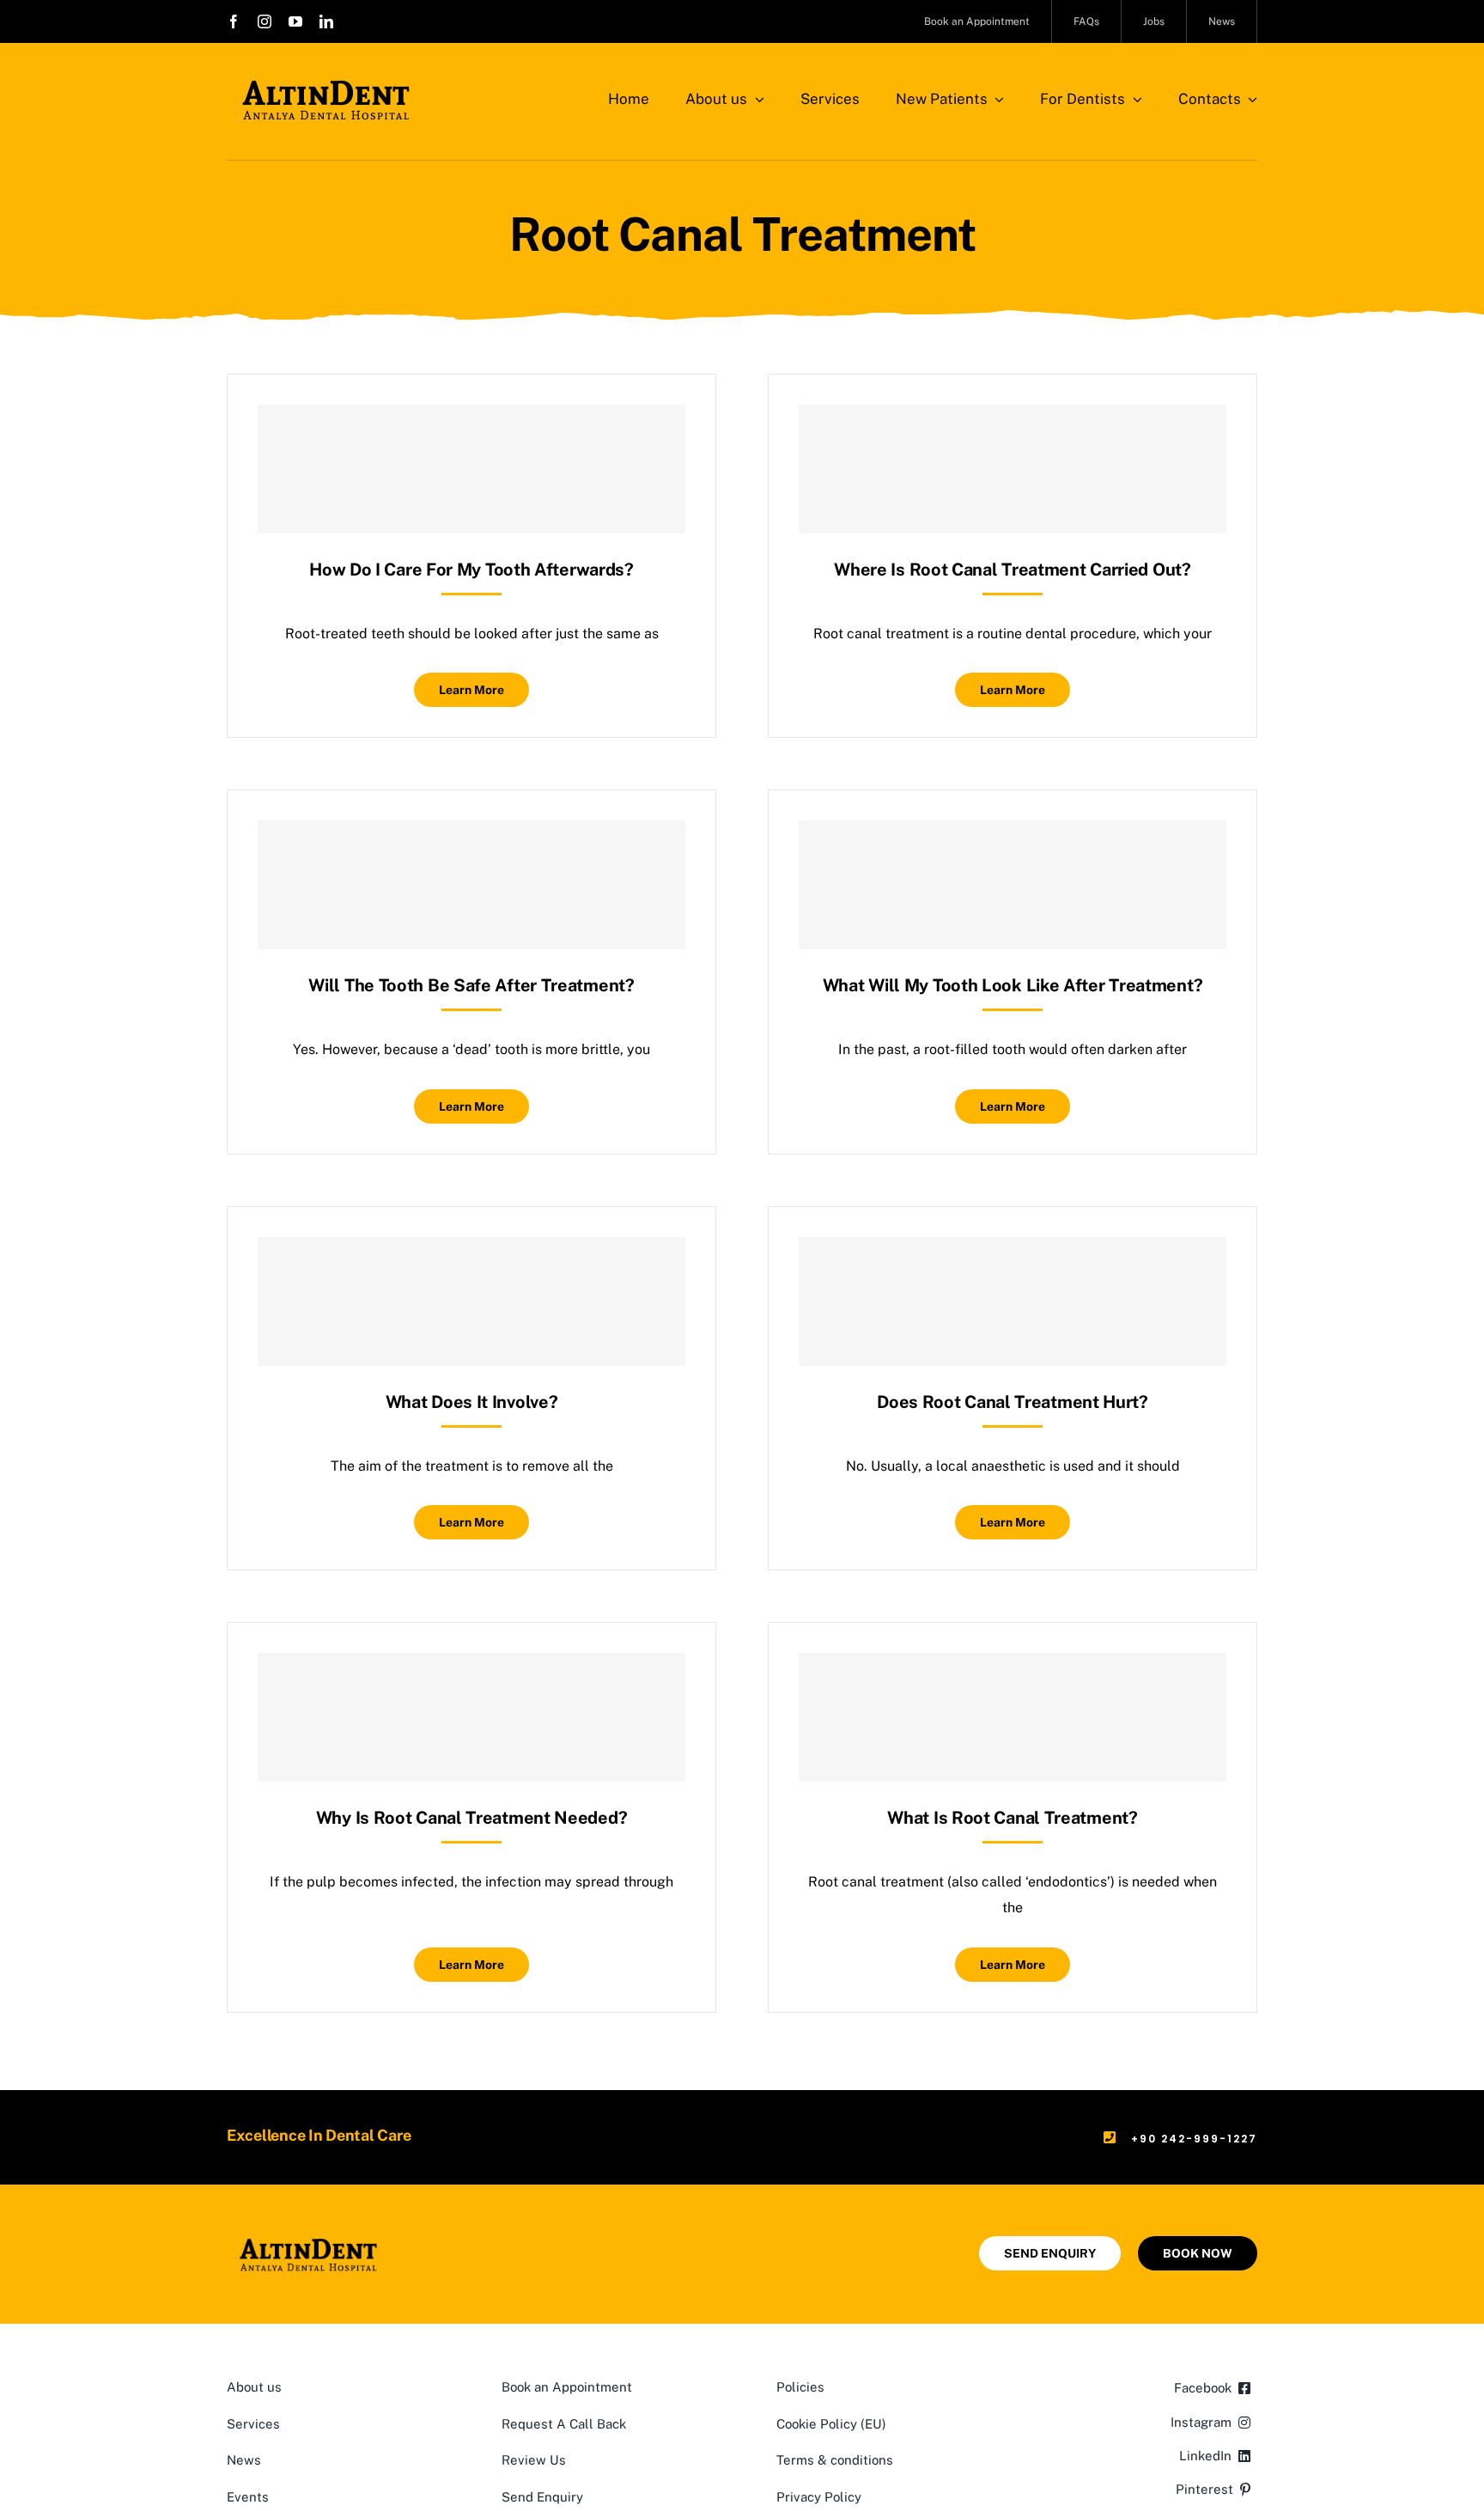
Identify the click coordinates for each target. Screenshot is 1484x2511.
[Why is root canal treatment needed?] (471, 1717)
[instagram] (265, 21)
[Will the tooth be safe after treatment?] (471, 885)
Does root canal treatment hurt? (1013, 1402)
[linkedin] (326, 21)
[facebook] (234, 21)
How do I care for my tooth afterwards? (471, 570)
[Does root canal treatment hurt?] (1013, 1301)
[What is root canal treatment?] (1013, 1717)
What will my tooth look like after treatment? (1013, 985)
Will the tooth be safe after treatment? (471, 985)
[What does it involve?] (471, 1301)
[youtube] (295, 21)
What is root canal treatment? (1012, 1818)
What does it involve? (472, 1402)
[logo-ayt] (326, 84)
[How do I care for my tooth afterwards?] (471, 469)
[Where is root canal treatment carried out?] (1013, 469)
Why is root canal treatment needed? (472, 1818)
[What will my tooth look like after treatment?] (1013, 885)
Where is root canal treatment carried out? (1012, 570)
